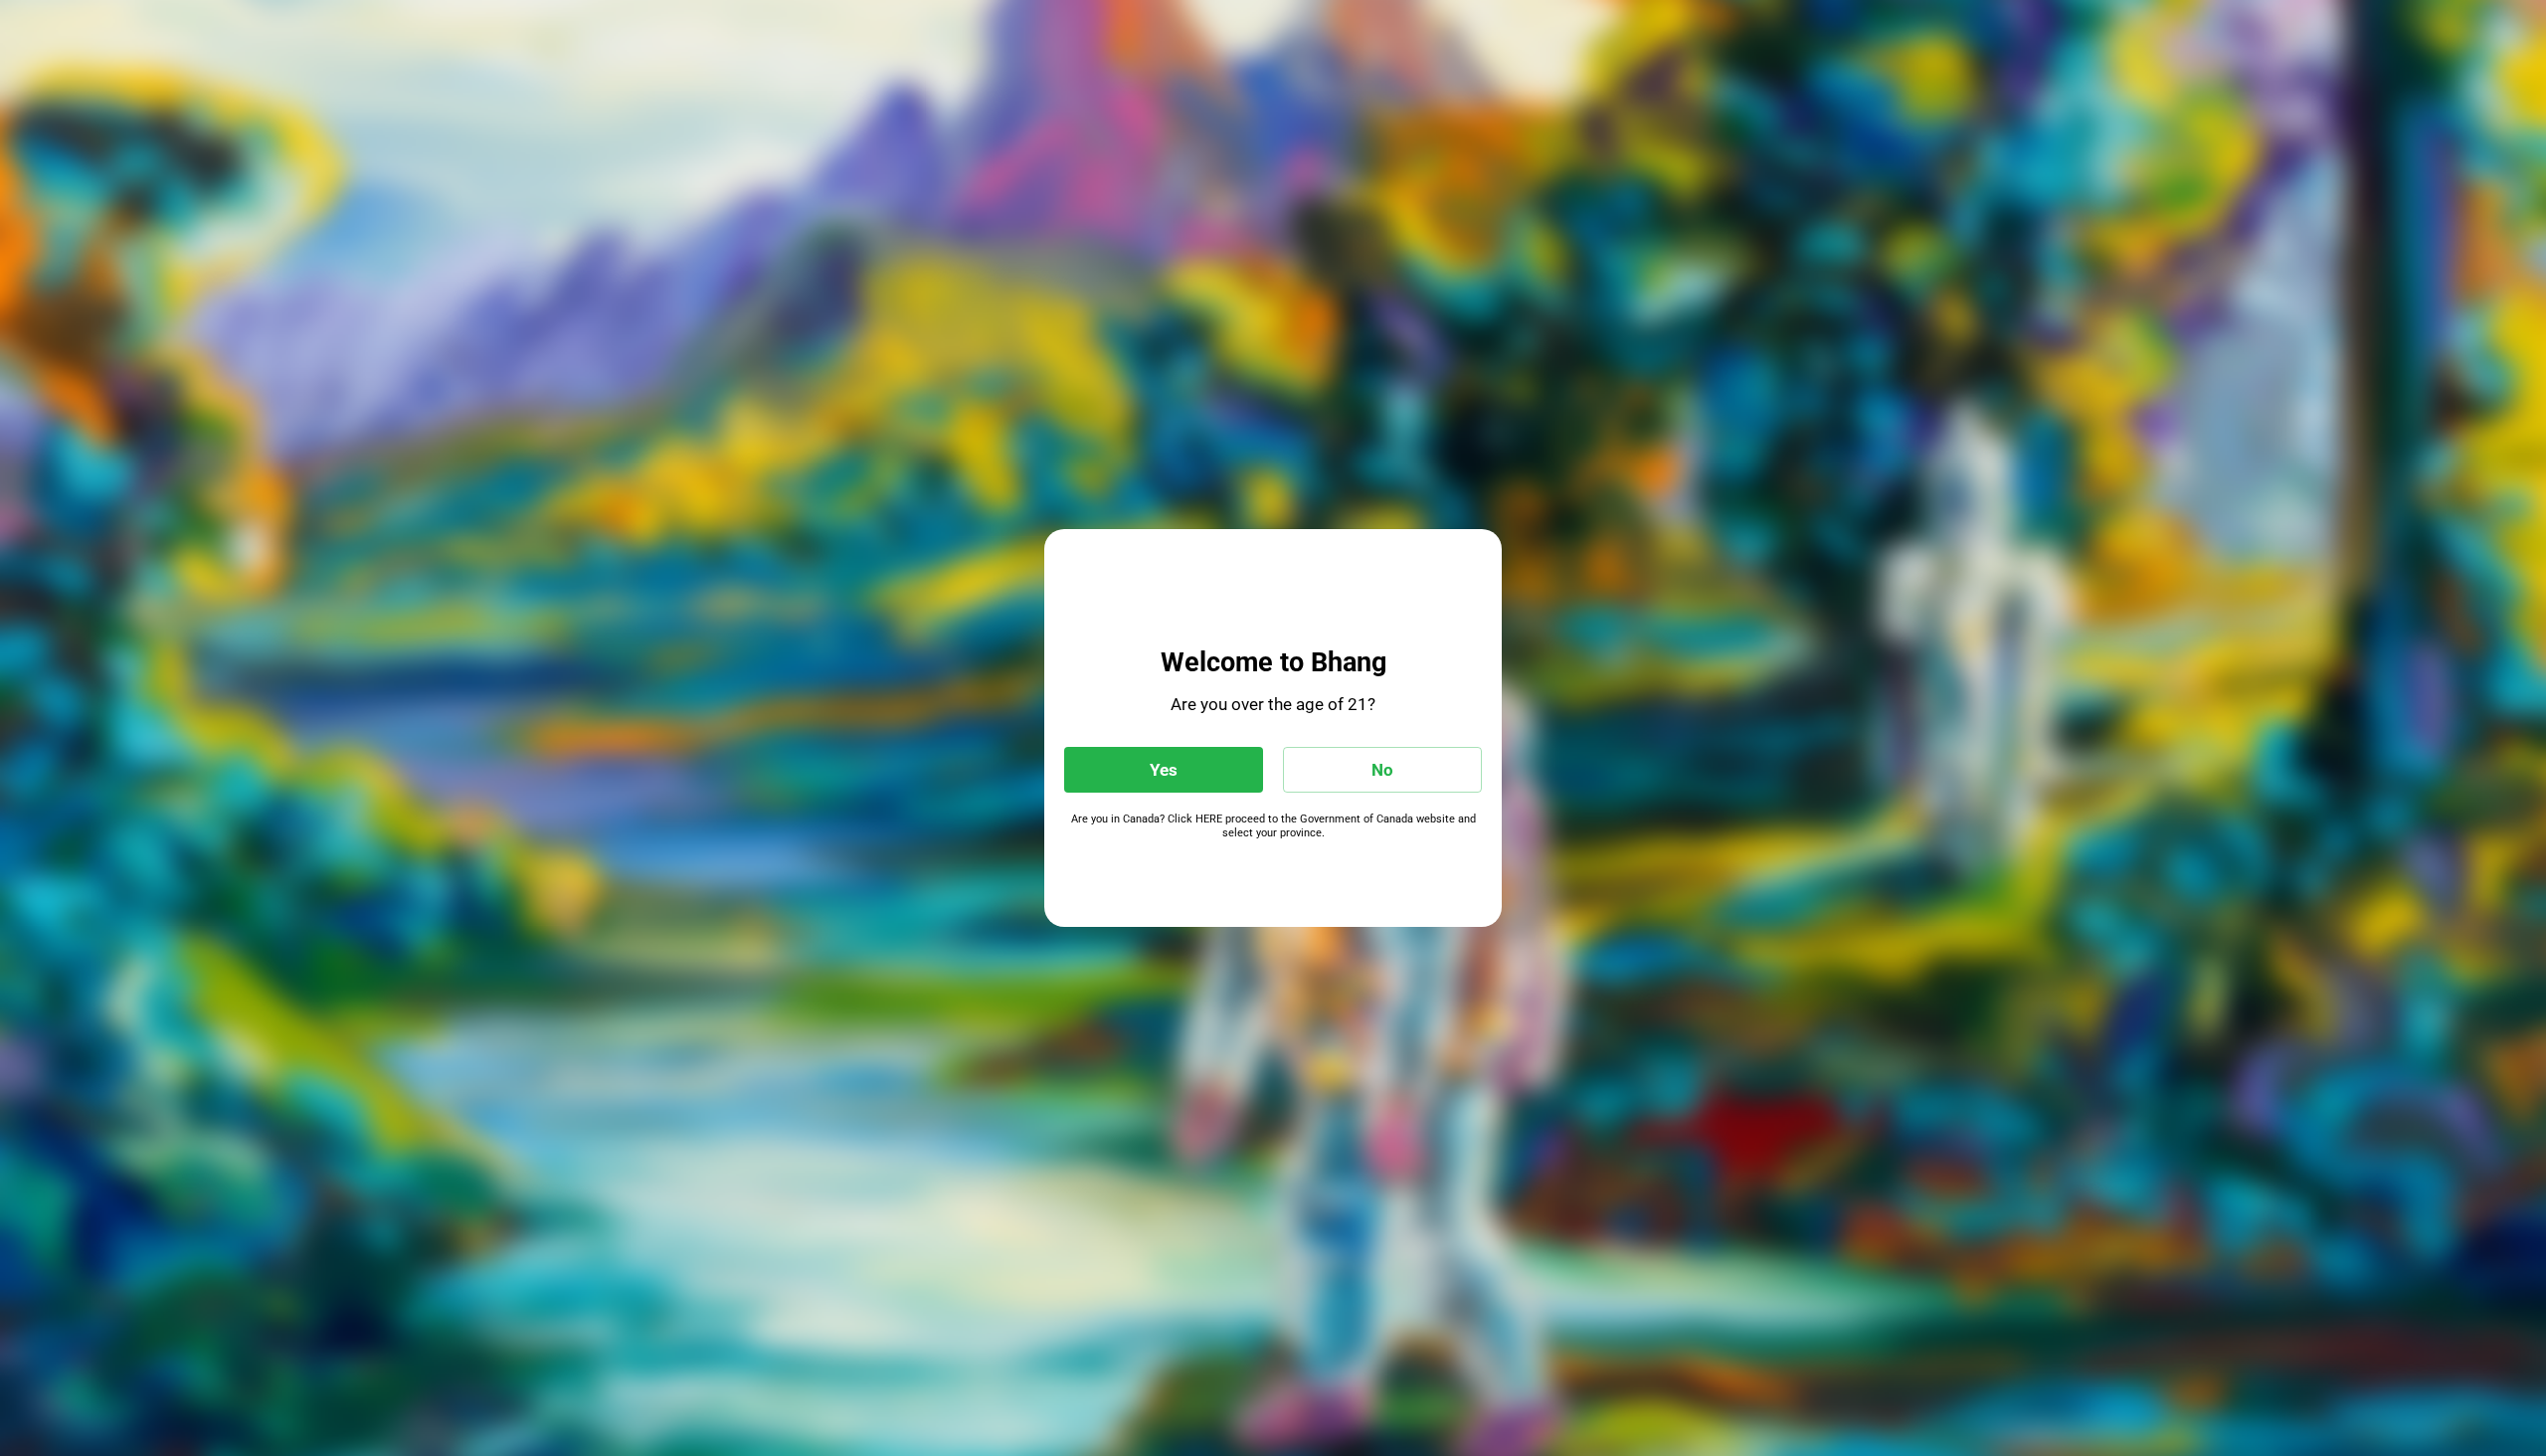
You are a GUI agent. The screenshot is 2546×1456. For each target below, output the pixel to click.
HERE (1209, 819)
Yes (1164, 770)
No (1382, 770)
